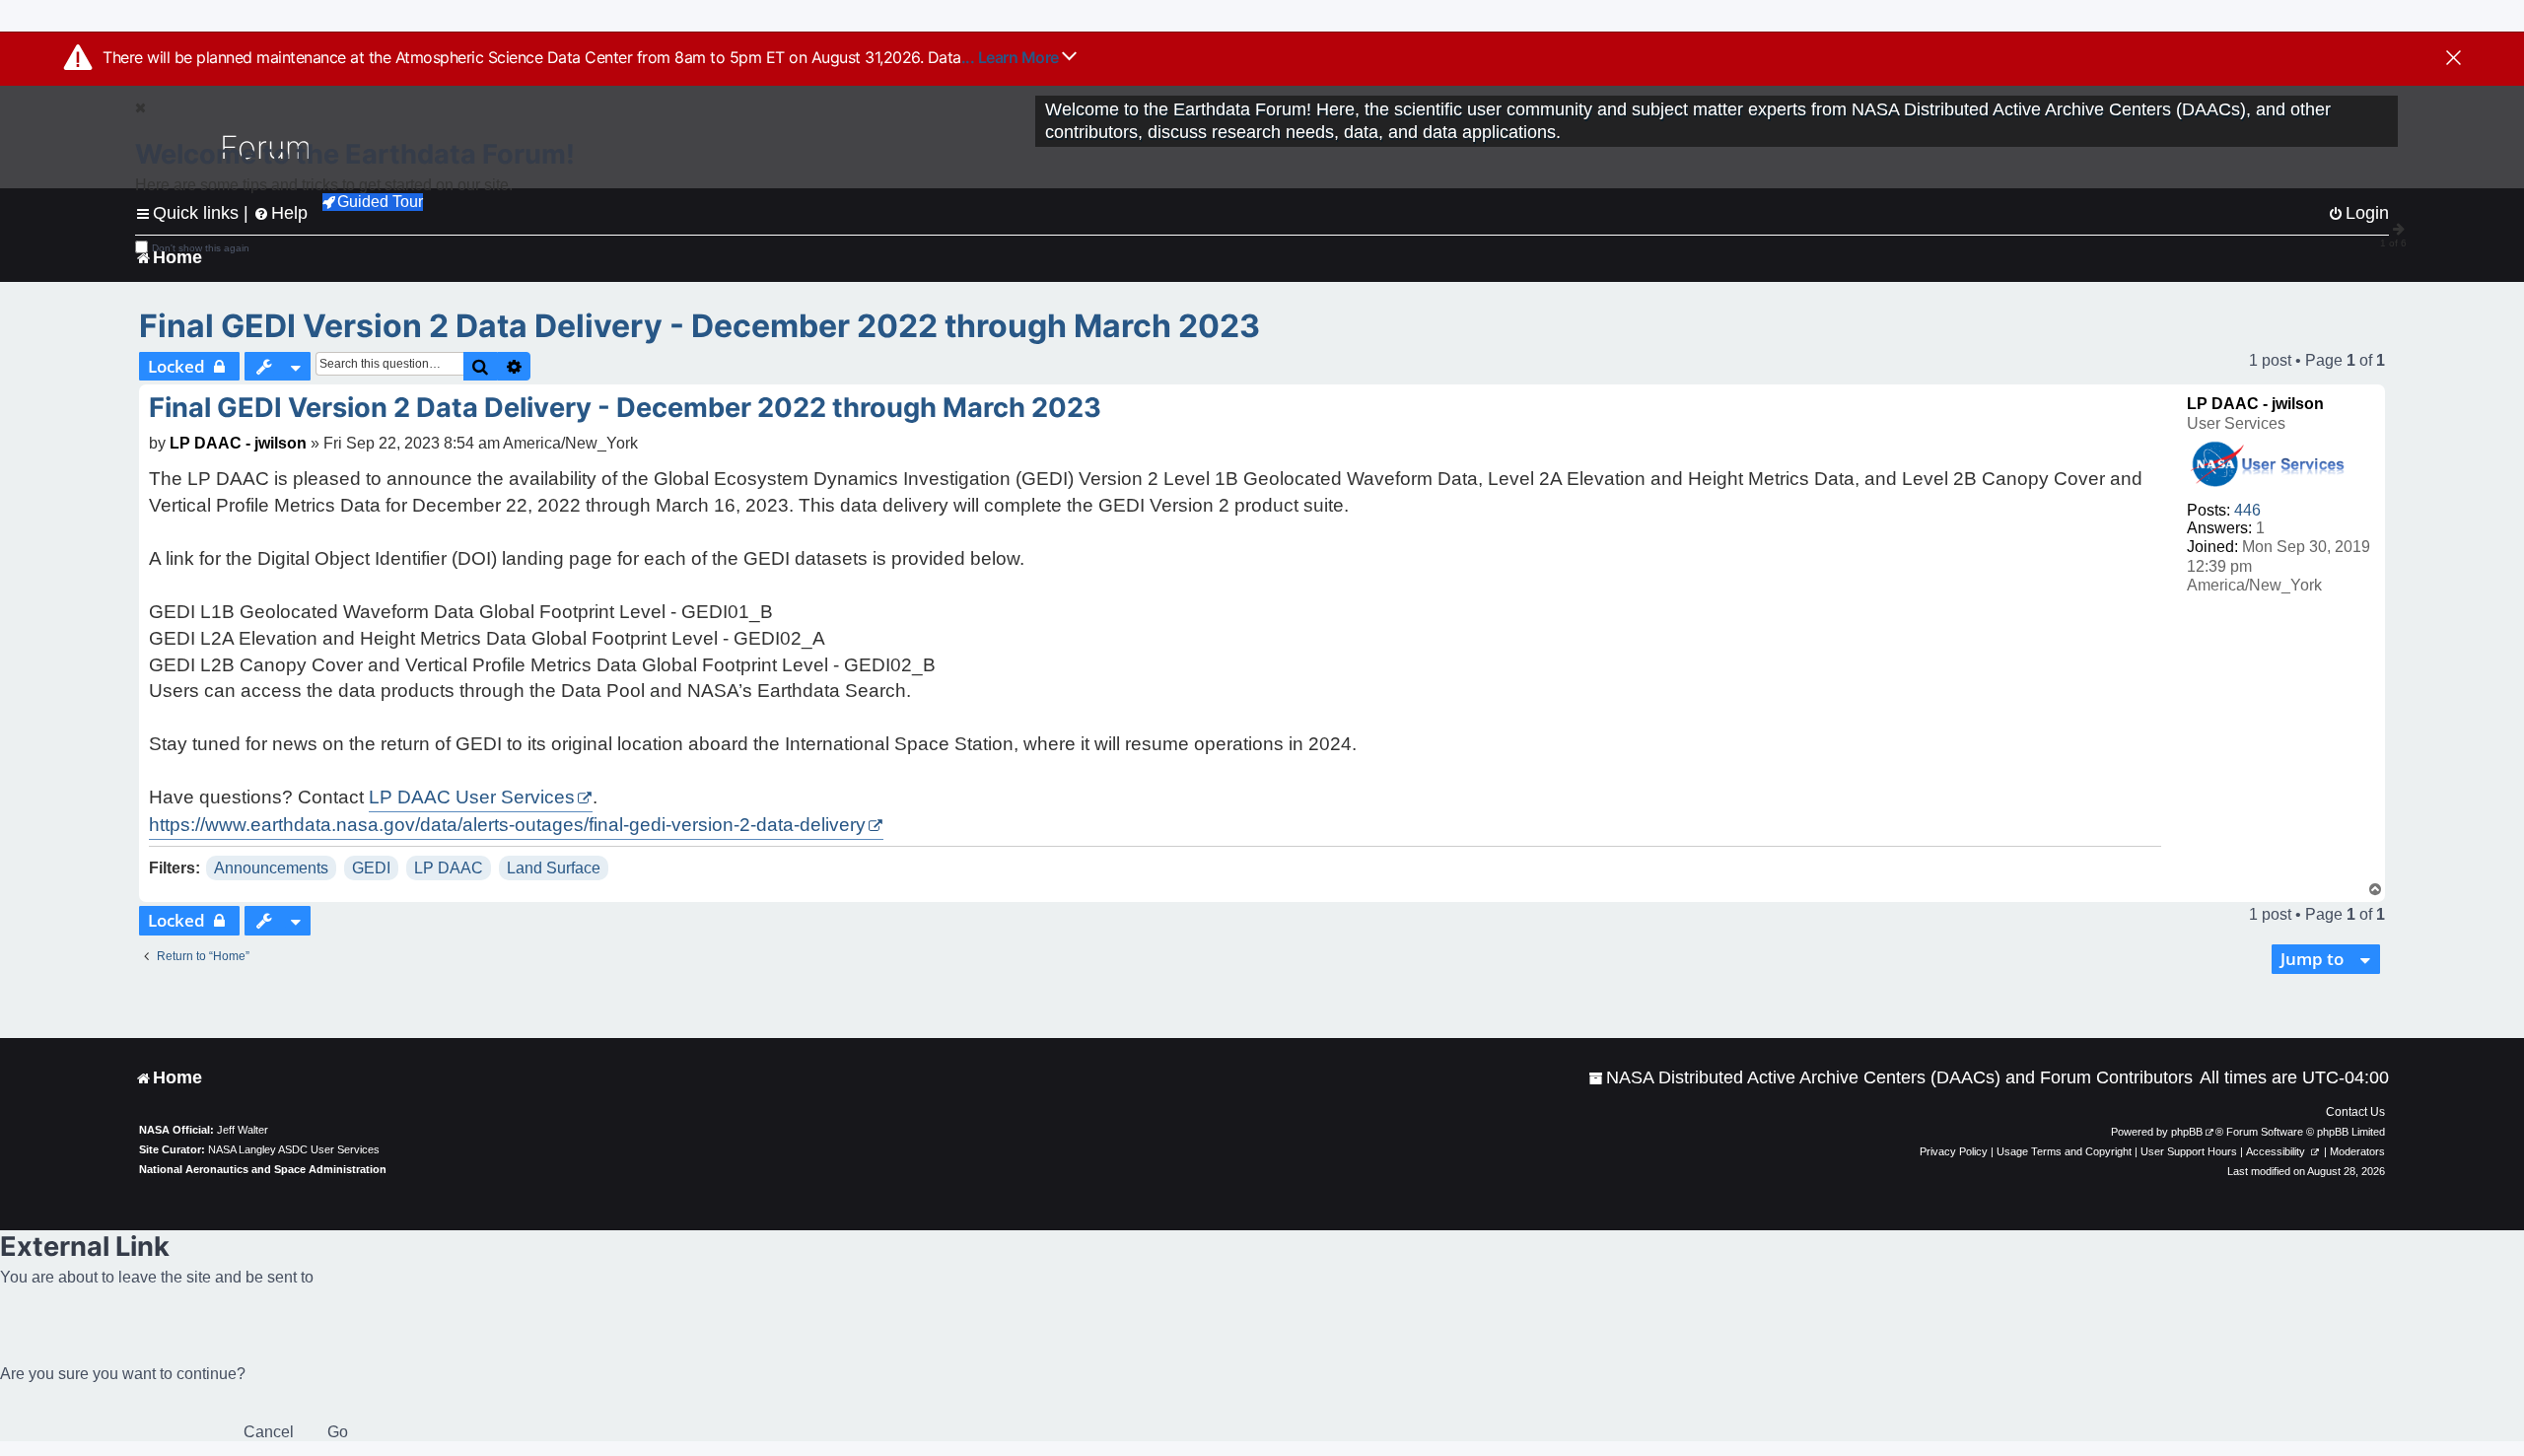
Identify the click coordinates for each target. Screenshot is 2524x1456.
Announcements (271, 868)
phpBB (2187, 1132)
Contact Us (2355, 1112)
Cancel (269, 1432)
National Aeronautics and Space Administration (263, 1169)
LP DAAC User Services (472, 797)
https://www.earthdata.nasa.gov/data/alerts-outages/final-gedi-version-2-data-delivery (507, 825)
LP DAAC (449, 868)
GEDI (371, 868)
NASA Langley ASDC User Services (294, 1149)
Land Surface (554, 868)
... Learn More (1012, 57)
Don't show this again (201, 248)
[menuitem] (1891, 1078)
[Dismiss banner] (2454, 59)
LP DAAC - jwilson (2255, 404)
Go (338, 1432)
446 (2247, 510)
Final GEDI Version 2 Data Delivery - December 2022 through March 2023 (700, 326)
